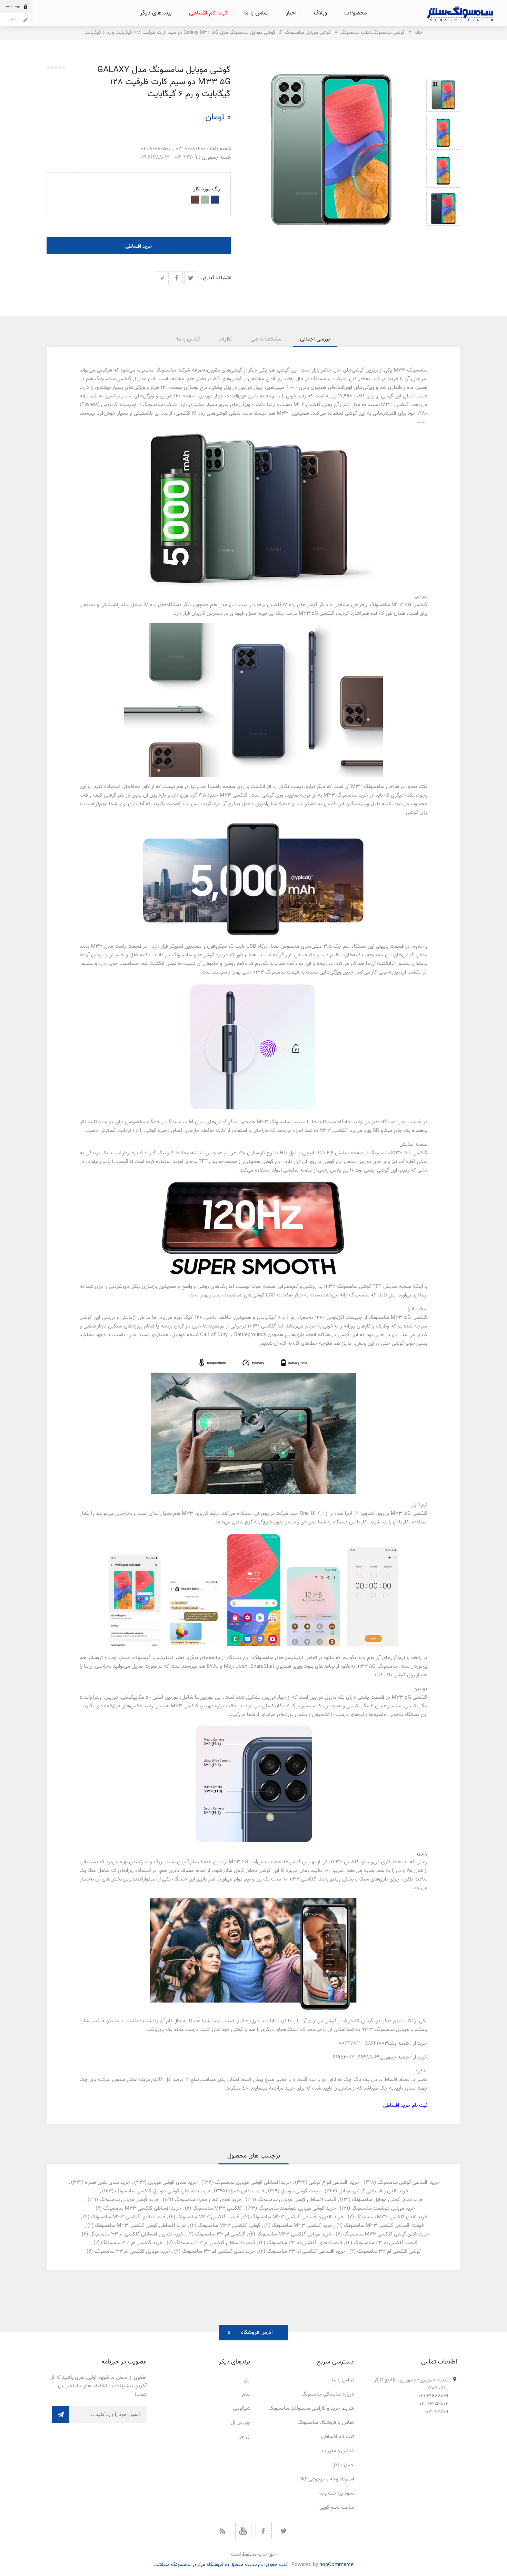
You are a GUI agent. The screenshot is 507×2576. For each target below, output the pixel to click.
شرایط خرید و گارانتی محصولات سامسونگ (311, 2409)
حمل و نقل (343, 2465)
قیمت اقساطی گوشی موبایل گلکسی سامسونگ (162, 2191)
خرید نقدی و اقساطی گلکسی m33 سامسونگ (297, 2217)
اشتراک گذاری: (216, 278)
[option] (443, 95)
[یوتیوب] (243, 2531)
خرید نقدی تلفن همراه (108, 2183)
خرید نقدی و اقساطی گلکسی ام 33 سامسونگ (136, 2234)
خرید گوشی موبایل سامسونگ (129, 2200)
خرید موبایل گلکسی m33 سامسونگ (294, 2234)
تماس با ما (343, 2380)
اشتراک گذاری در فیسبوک (176, 278)
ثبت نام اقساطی (337, 2437)
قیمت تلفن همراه (246, 2191)
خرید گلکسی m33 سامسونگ (302, 2226)
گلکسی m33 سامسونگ (217, 2208)
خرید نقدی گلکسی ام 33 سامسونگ (218, 2252)
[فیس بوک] (264, 2531)
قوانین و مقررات (338, 2451)
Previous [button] (443, 70)
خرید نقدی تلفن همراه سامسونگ (208, 2200)
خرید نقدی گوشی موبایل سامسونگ (387, 2200)
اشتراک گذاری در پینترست (162, 278)
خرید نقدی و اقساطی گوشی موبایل (374, 2191)
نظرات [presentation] (225, 339)
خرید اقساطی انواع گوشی (334, 2183)
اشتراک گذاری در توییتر (191, 278)
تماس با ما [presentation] (188, 339)
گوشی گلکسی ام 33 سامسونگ (389, 2252)
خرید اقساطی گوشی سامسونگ (409, 2183)
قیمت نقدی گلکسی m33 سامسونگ (128, 2217)
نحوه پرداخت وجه (336, 2493)
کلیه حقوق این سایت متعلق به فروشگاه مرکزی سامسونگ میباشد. (221, 2565)
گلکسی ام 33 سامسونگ (220, 2234)
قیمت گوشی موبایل (301, 2191)
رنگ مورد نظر (207, 189)
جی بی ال (241, 2423)
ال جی (244, 2437)
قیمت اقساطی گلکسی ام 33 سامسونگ (215, 2243)
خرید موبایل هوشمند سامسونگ (384, 2208)
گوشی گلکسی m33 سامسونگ (229, 2226)
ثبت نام (15, 19)
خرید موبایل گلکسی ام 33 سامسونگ (132, 2252)
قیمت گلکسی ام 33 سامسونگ (385, 2243)
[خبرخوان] (223, 2531)
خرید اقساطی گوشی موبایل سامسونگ (253, 2183)
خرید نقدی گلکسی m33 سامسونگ (391, 2217)
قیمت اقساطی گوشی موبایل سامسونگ (297, 2200)
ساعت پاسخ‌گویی (337, 2508)
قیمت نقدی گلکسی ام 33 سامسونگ (304, 2243)
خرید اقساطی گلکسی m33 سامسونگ (142, 2208)
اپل (247, 2380)
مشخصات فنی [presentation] (266, 339)
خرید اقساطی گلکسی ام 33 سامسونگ (306, 2252)
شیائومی (242, 2409)
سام (246, 2394)
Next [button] (443, 234)
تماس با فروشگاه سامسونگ (326, 2423)
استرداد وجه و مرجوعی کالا (327, 2479)
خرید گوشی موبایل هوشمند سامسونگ (297, 2208)
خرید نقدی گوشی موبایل (173, 2183)
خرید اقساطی (139, 246)
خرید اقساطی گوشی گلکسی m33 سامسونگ (141, 2226)
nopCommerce (336, 2565)
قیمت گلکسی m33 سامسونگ (208, 2217)
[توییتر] (284, 2531)
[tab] (315, 339)
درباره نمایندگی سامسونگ (328, 2394)
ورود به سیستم (10, 6)
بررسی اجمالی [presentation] (315, 339)
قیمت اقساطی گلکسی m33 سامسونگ (384, 2226)
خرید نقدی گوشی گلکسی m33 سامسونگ (386, 2234)
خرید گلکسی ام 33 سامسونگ (132, 2243)
